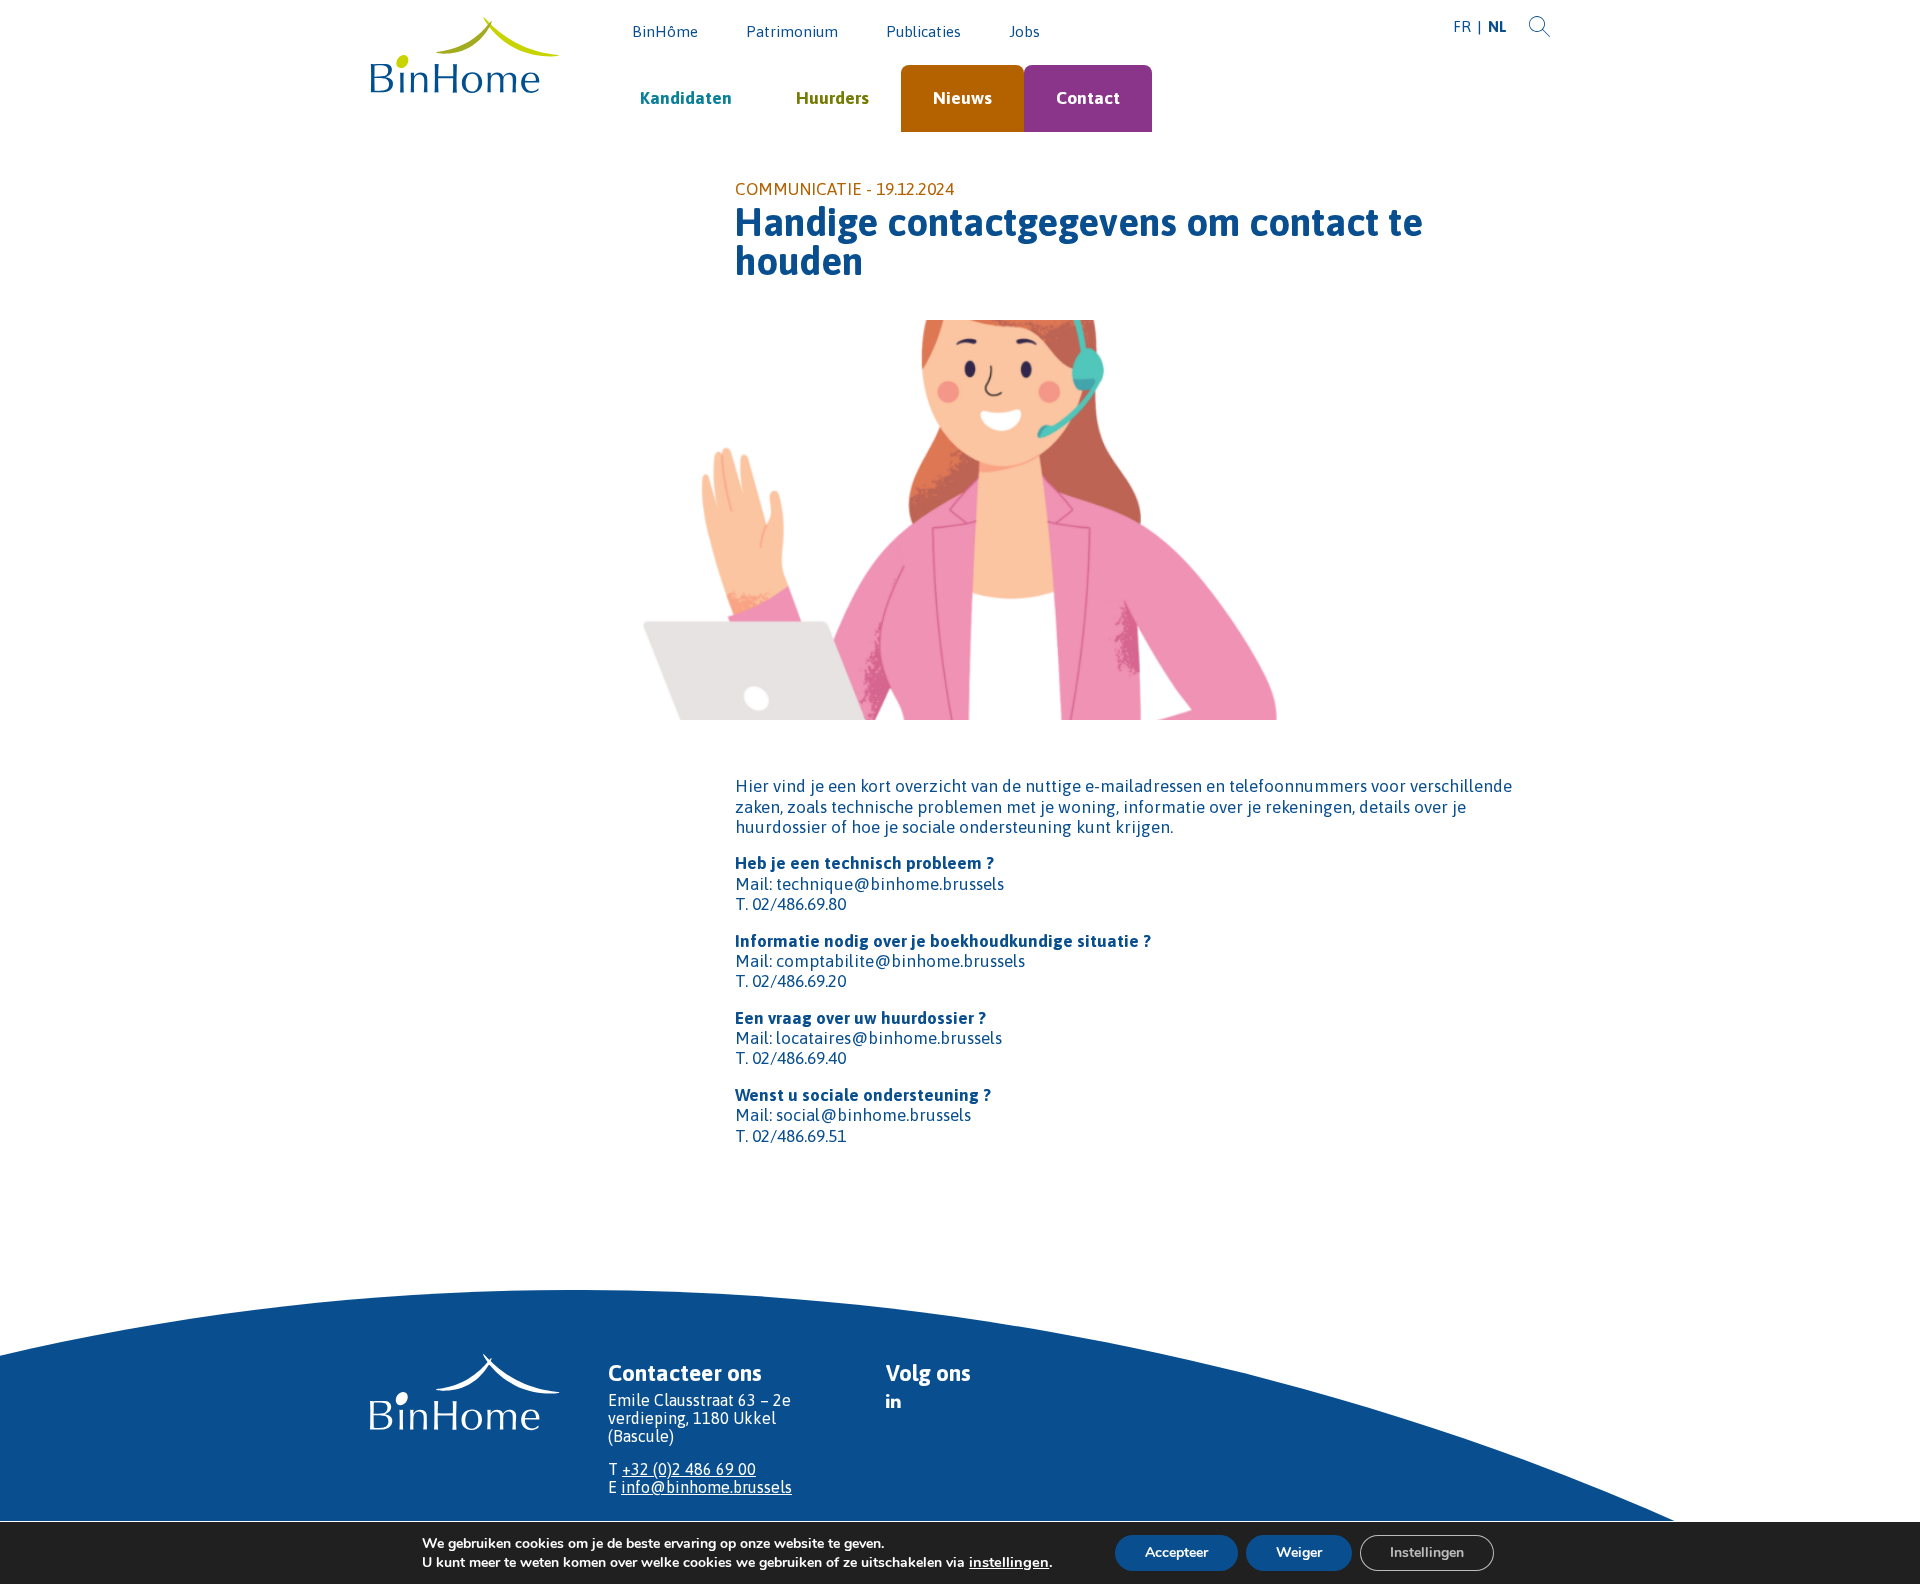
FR (1462, 26)
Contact (1088, 98)
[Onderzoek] (1539, 27)
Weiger (1299, 1552)
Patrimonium (792, 31)
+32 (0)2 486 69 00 (689, 1469)
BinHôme (665, 31)
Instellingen (1427, 1552)
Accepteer (1176, 1552)
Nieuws (962, 98)
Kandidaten (686, 98)
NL (1497, 26)
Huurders (832, 98)
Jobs (1024, 31)
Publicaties (923, 31)
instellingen (1009, 1562)
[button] (893, 1401)
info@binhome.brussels (706, 1487)
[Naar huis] (465, 56)
